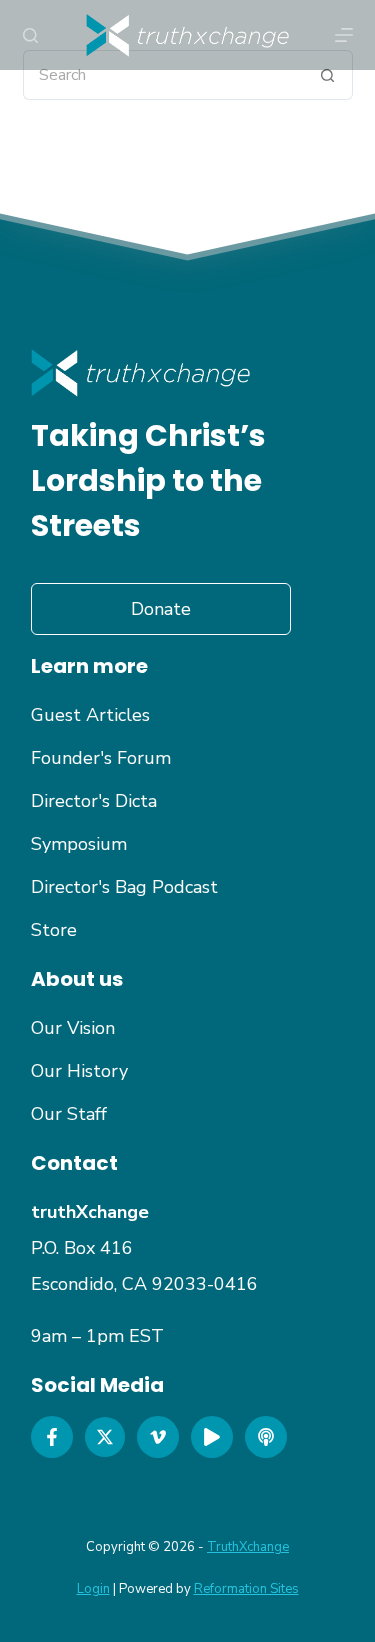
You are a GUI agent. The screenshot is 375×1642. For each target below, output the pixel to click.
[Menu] (344, 35)
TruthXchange (248, 1547)
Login (93, 1589)
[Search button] (328, 75)
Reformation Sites (246, 1589)
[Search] (30, 35)
